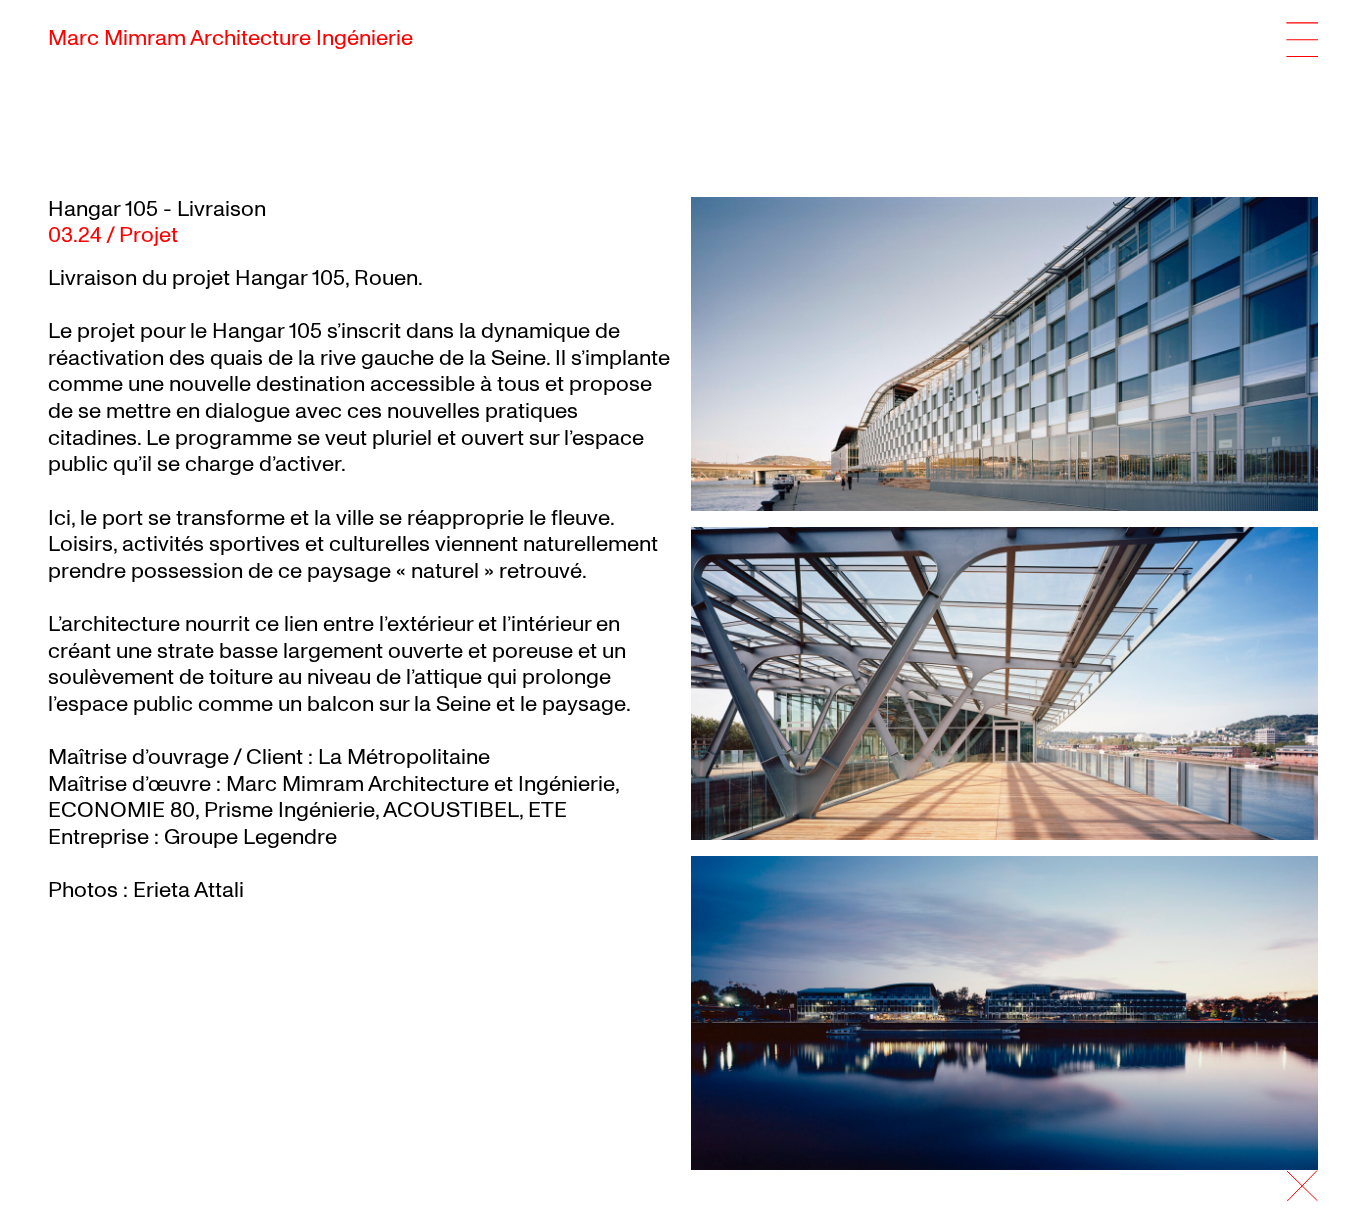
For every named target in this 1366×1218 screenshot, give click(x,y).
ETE (547, 810)
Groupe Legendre (250, 837)
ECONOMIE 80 (121, 810)
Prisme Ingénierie (289, 810)
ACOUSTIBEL (451, 810)
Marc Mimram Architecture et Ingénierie (420, 784)
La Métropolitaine (404, 757)
